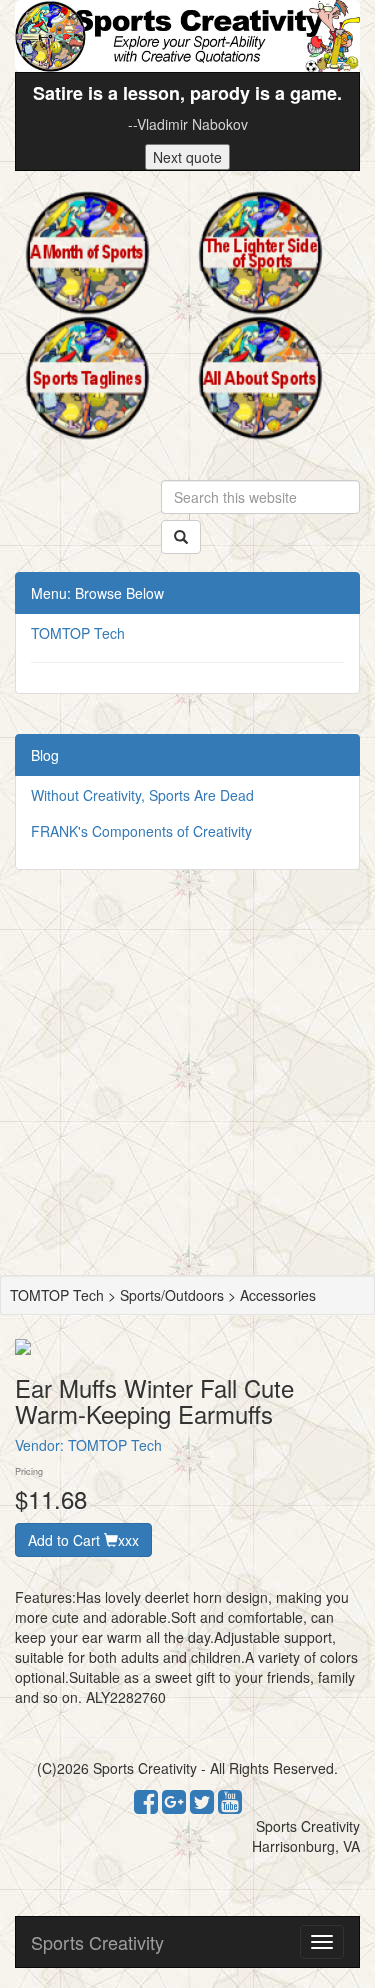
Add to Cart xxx (83, 1540)
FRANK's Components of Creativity (141, 831)
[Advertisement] (187, 1077)
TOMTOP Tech (78, 633)
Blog (45, 755)
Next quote (187, 157)
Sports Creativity (97, 1942)
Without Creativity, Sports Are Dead (142, 795)
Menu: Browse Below (97, 593)
